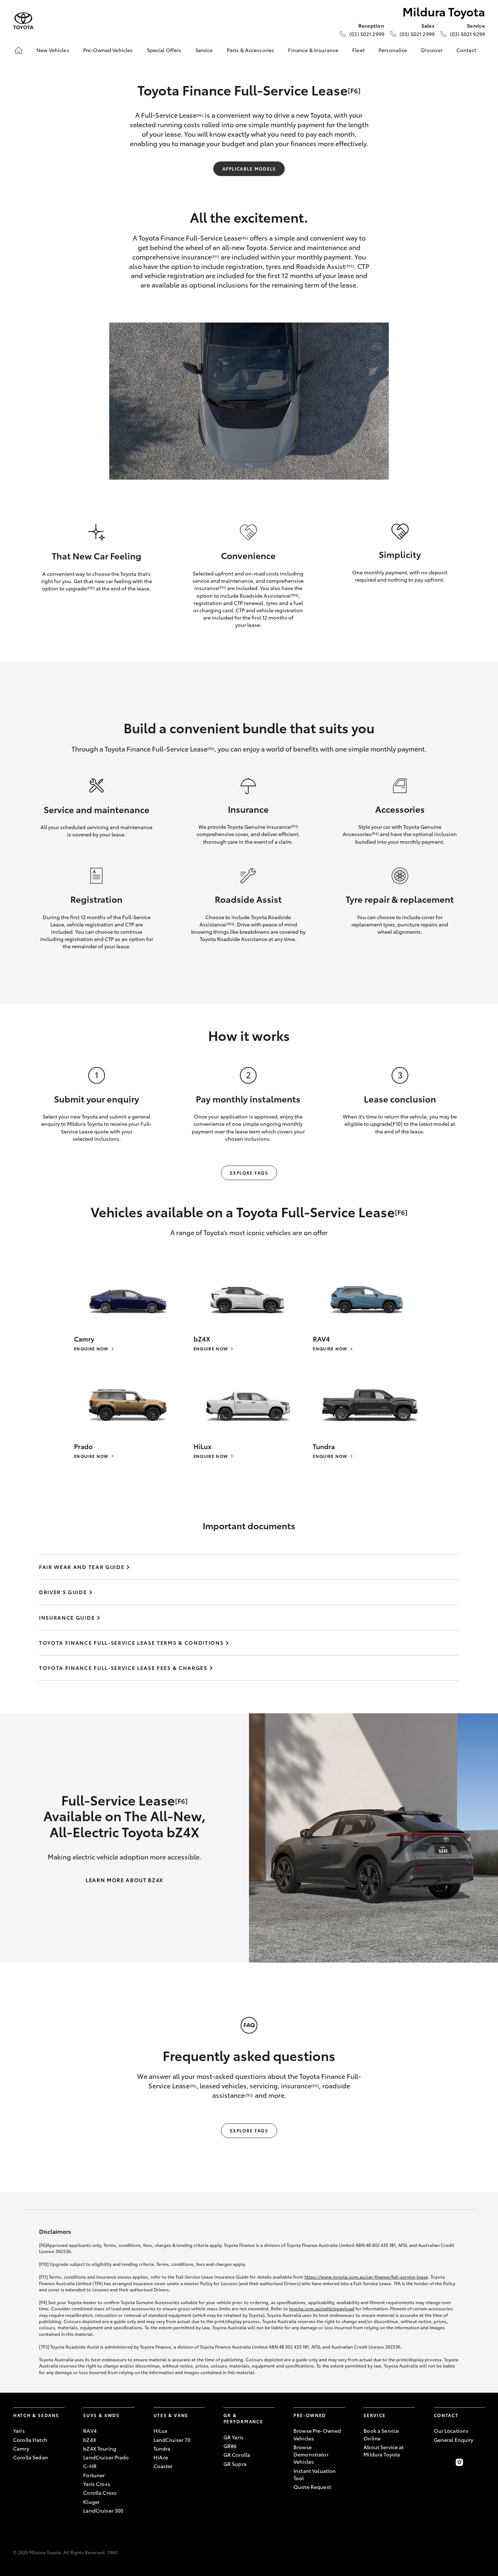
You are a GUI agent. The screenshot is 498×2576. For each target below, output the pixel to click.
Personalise (393, 50)
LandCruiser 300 (103, 2510)
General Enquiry (454, 2440)
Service (204, 50)
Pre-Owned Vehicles (108, 50)
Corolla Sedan (31, 2457)
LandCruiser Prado (106, 2457)
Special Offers (164, 50)
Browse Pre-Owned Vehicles (317, 2434)
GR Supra (235, 2464)
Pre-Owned (310, 2415)
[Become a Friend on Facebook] (438, 2462)
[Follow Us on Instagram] (459, 2462)
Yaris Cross (97, 2484)
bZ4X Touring (100, 2448)
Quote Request (312, 2487)
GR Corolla (237, 2455)
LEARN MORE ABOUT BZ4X (124, 1880)
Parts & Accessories (251, 50)
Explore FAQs (249, 1173)
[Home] (19, 50)
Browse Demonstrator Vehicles (311, 2454)
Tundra (162, 2448)
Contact (466, 50)
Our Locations (451, 2431)
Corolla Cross (100, 2493)
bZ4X (90, 2440)
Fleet (358, 50)
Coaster (163, 2466)
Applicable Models (249, 169)
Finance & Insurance (313, 50)
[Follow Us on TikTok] (481, 2462)
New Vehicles (53, 50)
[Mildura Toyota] (23, 21)
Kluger (91, 2502)
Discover (432, 50)
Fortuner (94, 2475)
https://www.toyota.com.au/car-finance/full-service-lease (366, 2277)
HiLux (161, 2431)
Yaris (19, 2431)
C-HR (90, 2466)
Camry (21, 2448)
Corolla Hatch (30, 2440)
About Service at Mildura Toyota (384, 2451)
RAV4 (90, 2431)
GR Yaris (234, 2437)
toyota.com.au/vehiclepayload (322, 2308)
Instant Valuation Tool (315, 2474)
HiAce (161, 2457)
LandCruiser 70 (172, 2440)
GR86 (230, 2446)
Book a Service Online (381, 2434)
